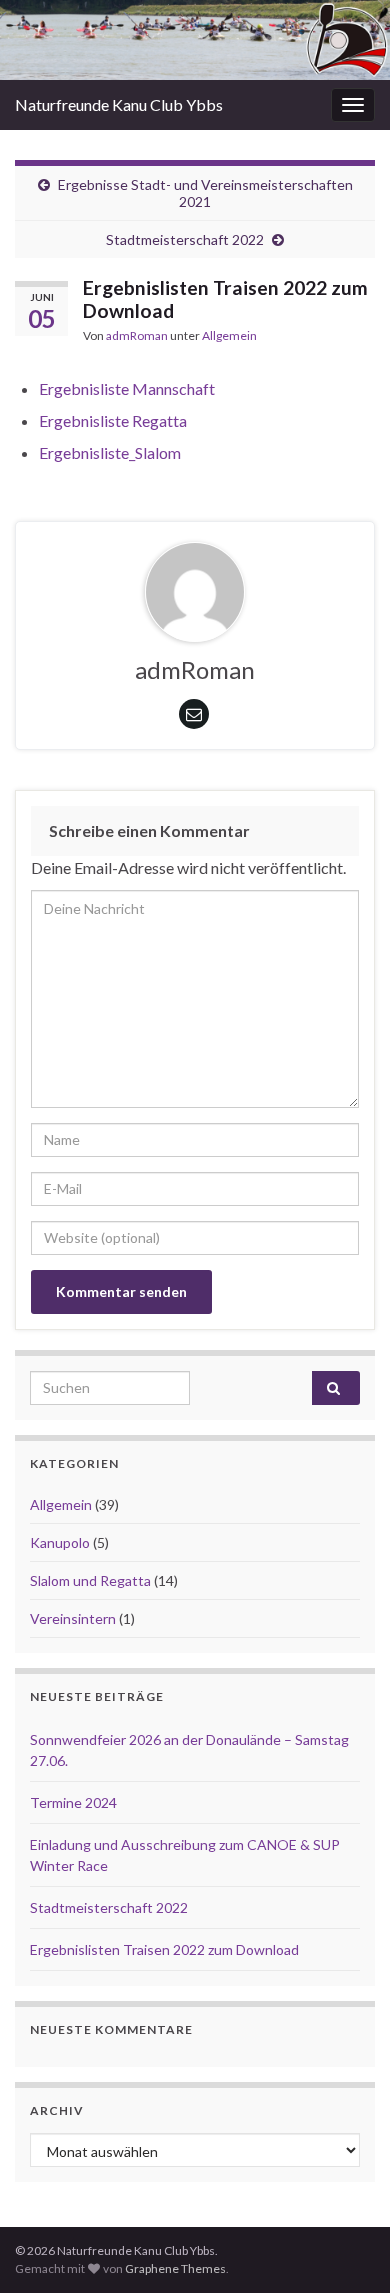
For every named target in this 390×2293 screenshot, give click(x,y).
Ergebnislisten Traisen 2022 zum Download (164, 1949)
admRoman (137, 335)
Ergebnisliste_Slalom (110, 452)
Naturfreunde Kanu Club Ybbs (119, 104)
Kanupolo (60, 1542)
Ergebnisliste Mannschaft (127, 388)
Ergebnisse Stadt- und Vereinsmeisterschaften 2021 (205, 193)
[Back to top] (345, 2248)
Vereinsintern (73, 1618)
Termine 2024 (73, 1802)
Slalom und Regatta (90, 1580)
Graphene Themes (175, 2268)
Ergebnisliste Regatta (113, 420)
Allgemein (229, 335)
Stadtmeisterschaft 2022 (185, 239)
